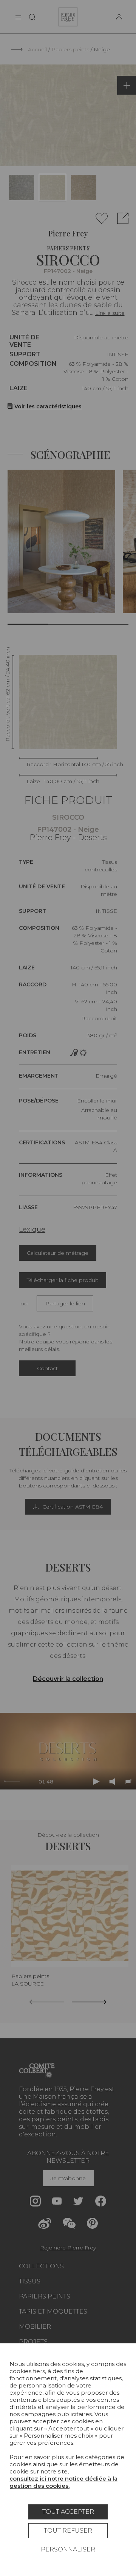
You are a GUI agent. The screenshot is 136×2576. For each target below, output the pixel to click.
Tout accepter (68, 2512)
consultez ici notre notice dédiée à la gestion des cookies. (63, 2482)
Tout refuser (68, 2531)
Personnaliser (68, 2549)
